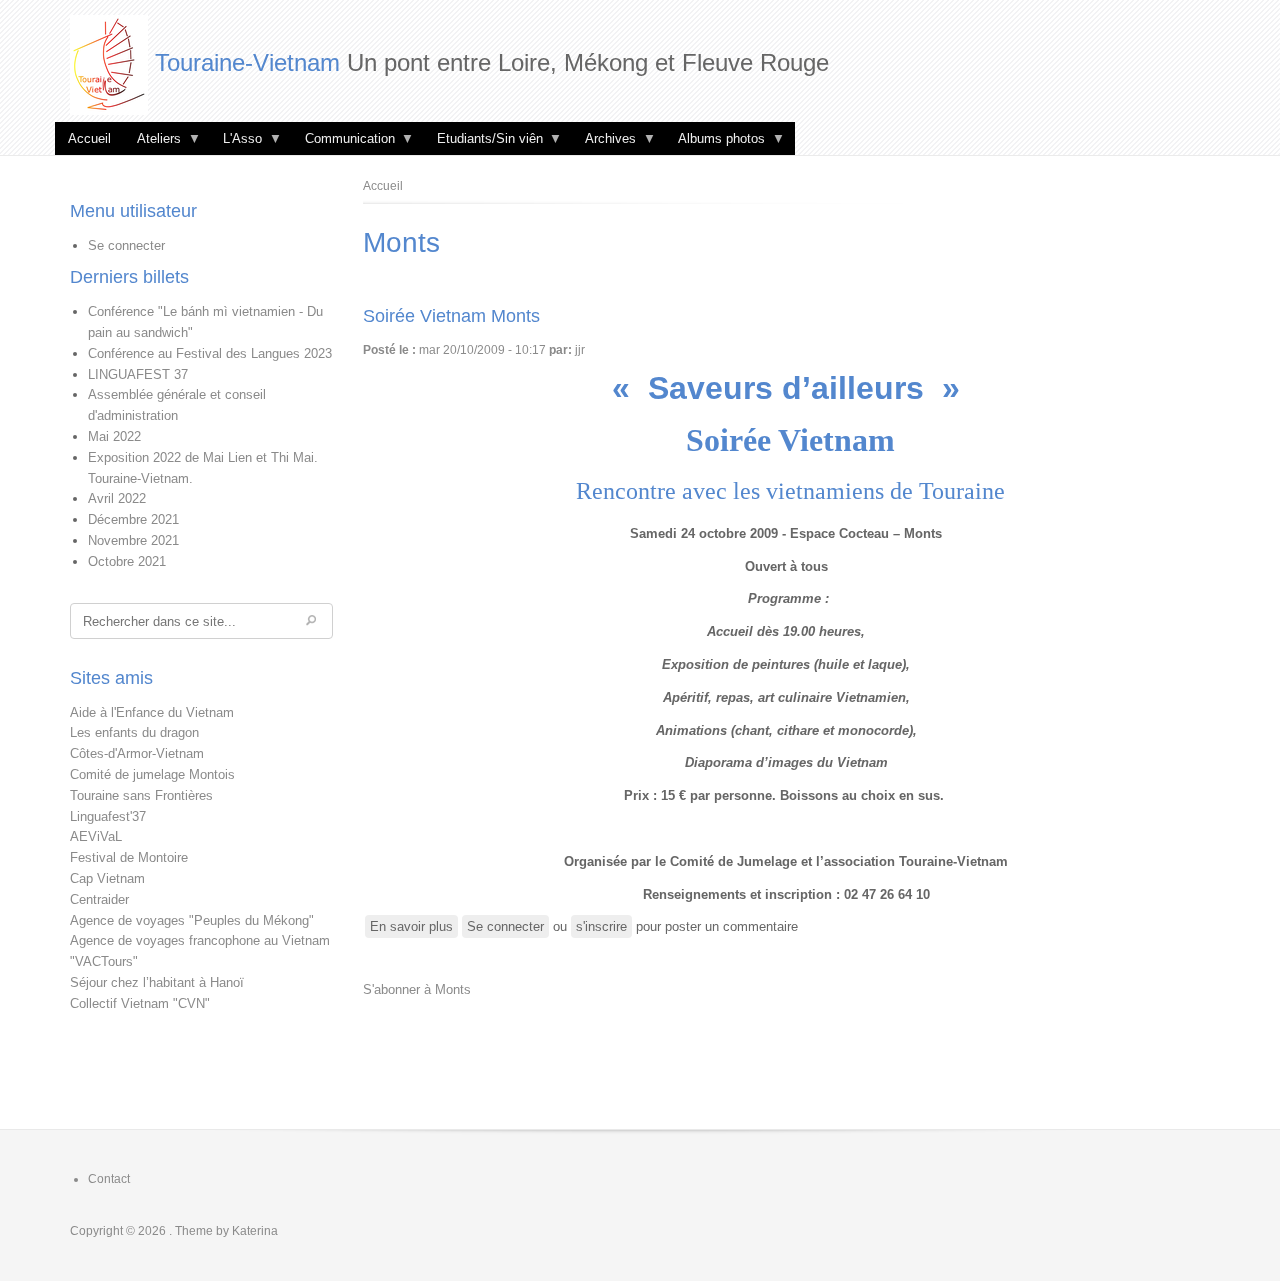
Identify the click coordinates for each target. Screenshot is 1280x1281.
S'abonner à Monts (417, 989)
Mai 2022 (114, 436)
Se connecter (126, 245)
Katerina (255, 1231)
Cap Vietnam (107, 878)
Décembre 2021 (133, 519)
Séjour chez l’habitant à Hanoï (157, 982)
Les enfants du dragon (134, 732)
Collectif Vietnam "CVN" (140, 1003)
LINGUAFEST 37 (138, 374)
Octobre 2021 (127, 561)
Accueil (89, 138)
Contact (109, 1179)
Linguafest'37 (108, 816)
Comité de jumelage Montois (152, 774)
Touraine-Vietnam (247, 62)
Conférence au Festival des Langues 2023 (210, 353)
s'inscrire (601, 926)
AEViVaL (96, 836)
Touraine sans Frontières (141, 795)
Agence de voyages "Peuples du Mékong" (192, 920)
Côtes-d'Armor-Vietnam (137, 753)
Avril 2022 (117, 498)
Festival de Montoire (129, 857)
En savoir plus (414, 928)
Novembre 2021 (133, 540)
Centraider (99, 899)
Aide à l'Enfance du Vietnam (152, 712)
